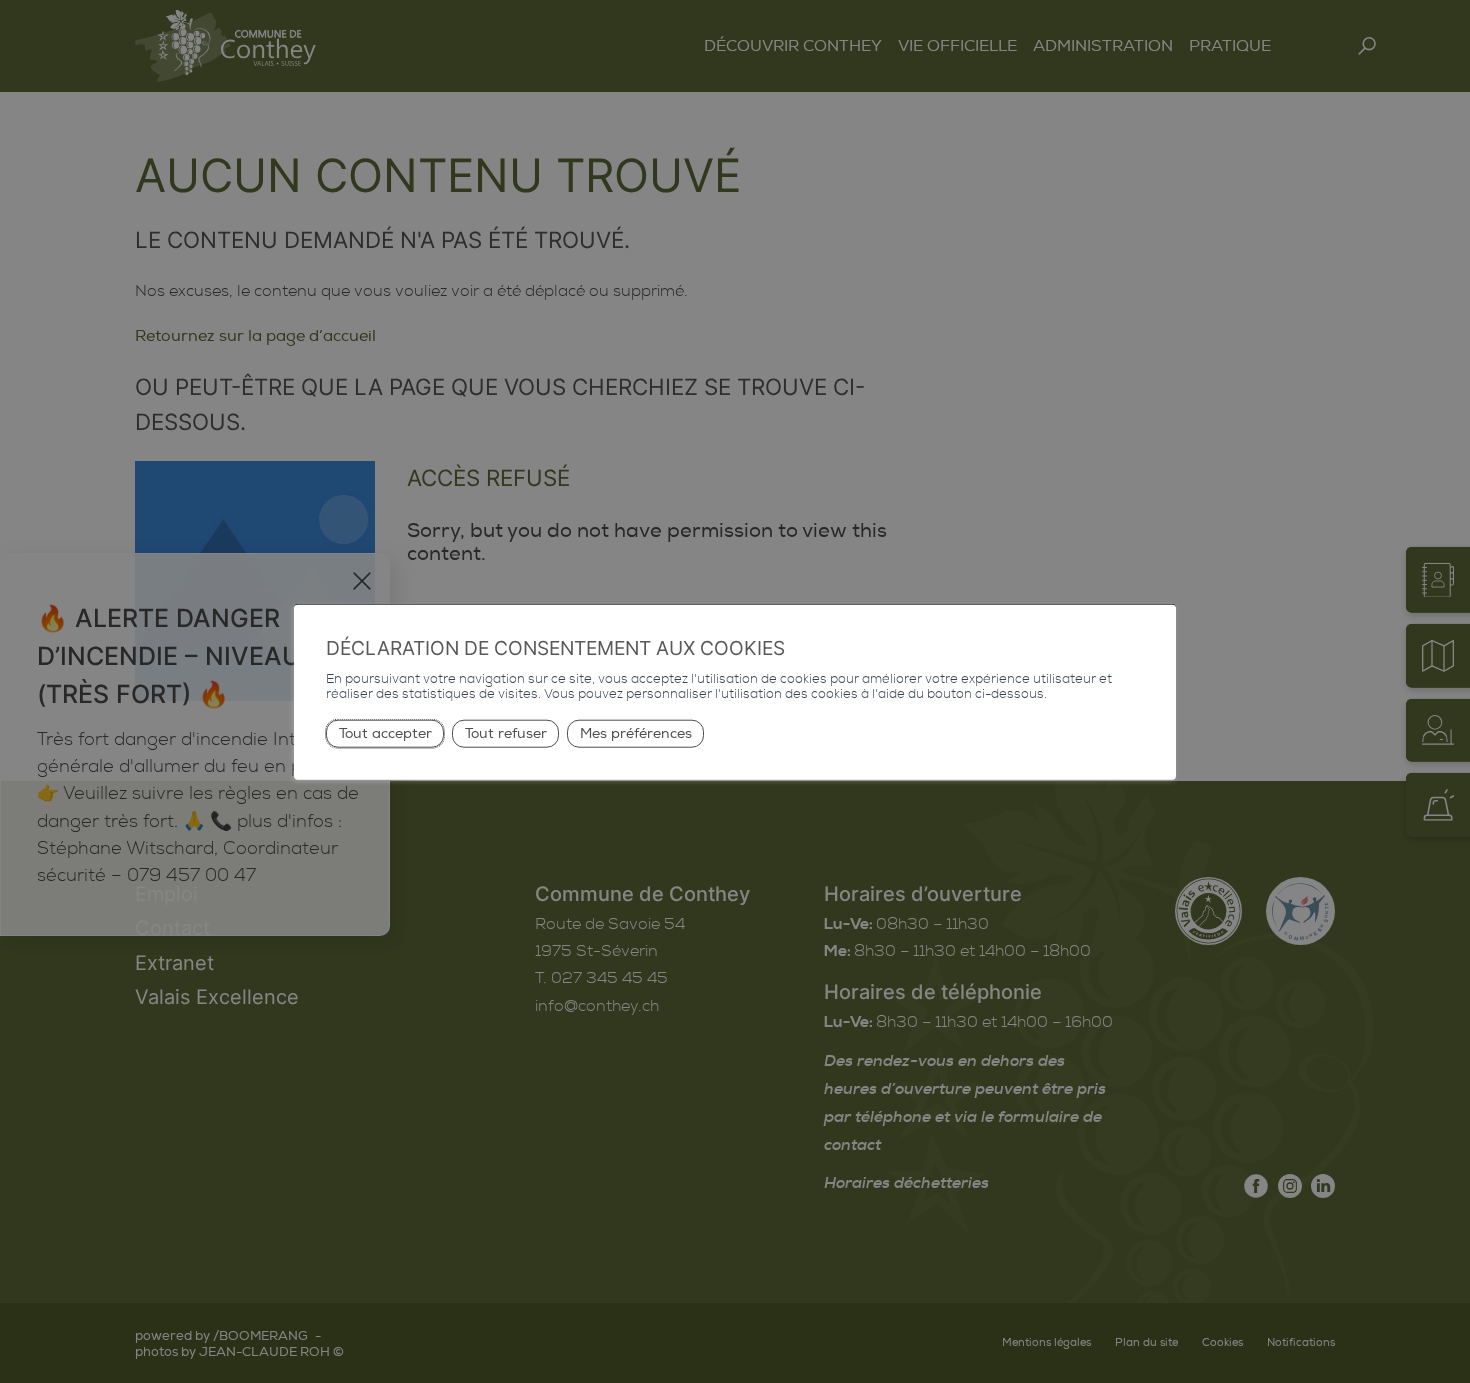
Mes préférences (636, 733)
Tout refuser (506, 733)
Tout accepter (385, 733)
